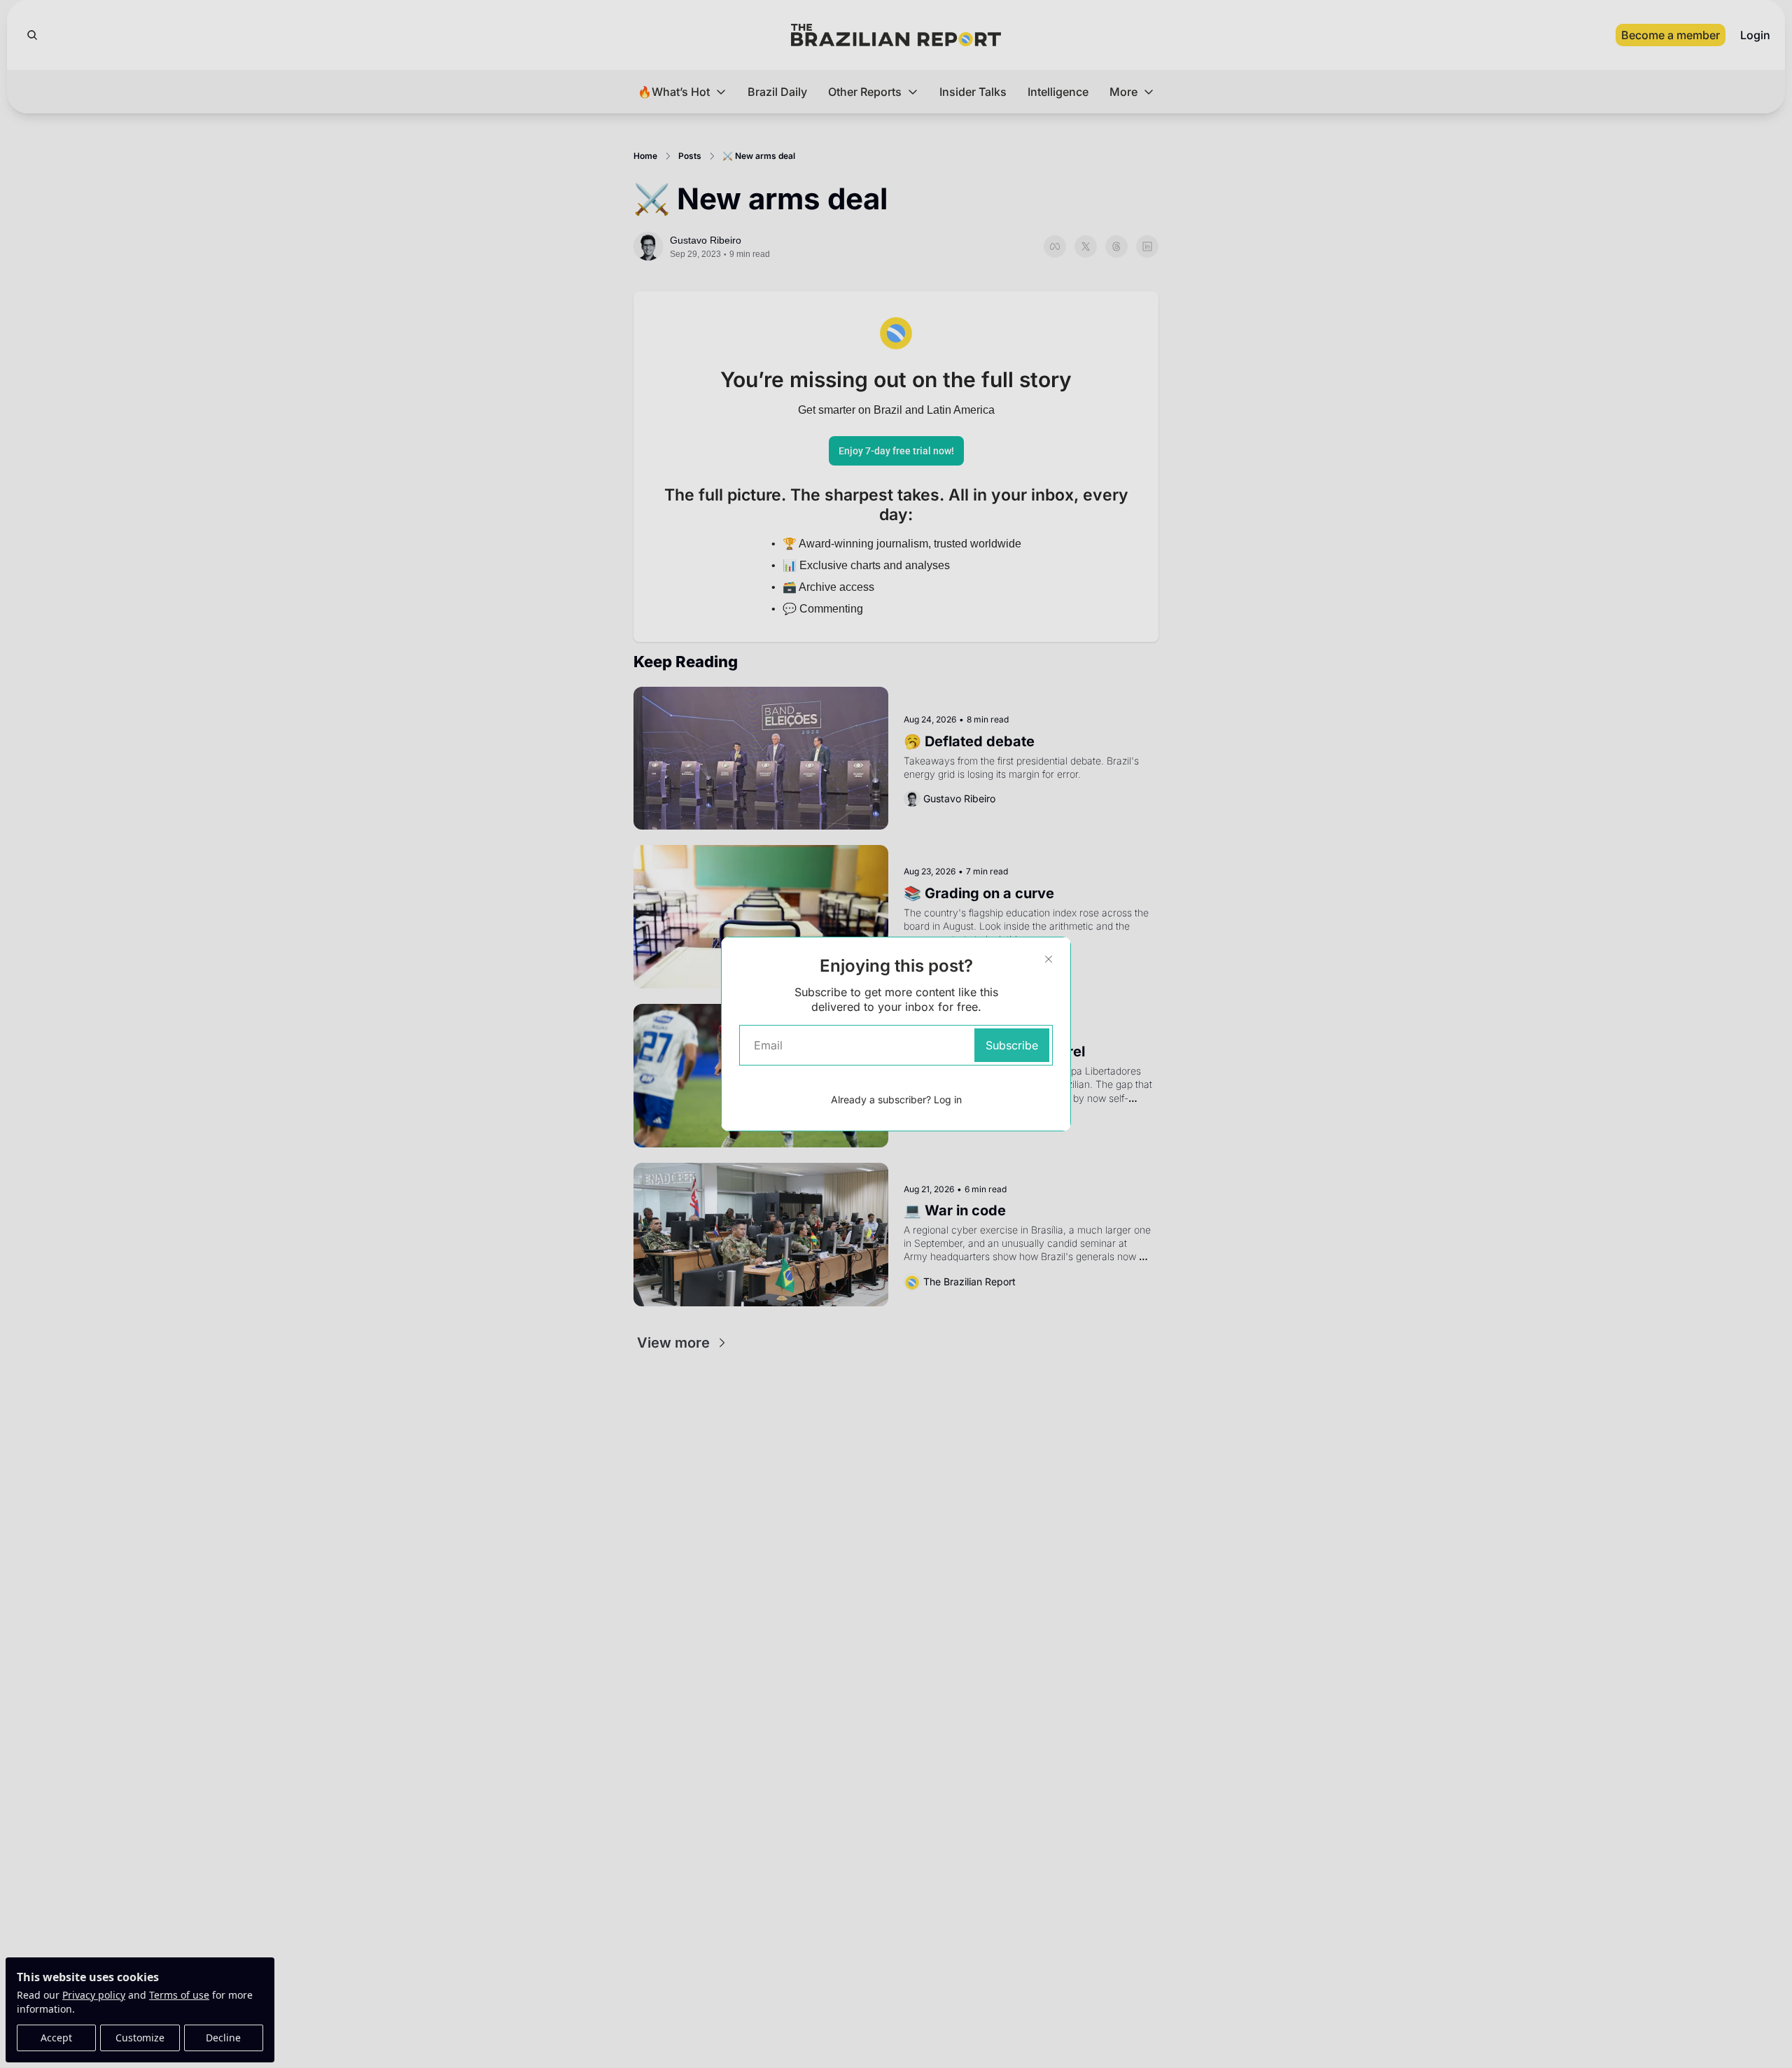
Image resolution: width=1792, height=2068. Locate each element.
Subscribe (1012, 1045)
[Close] (1049, 959)
